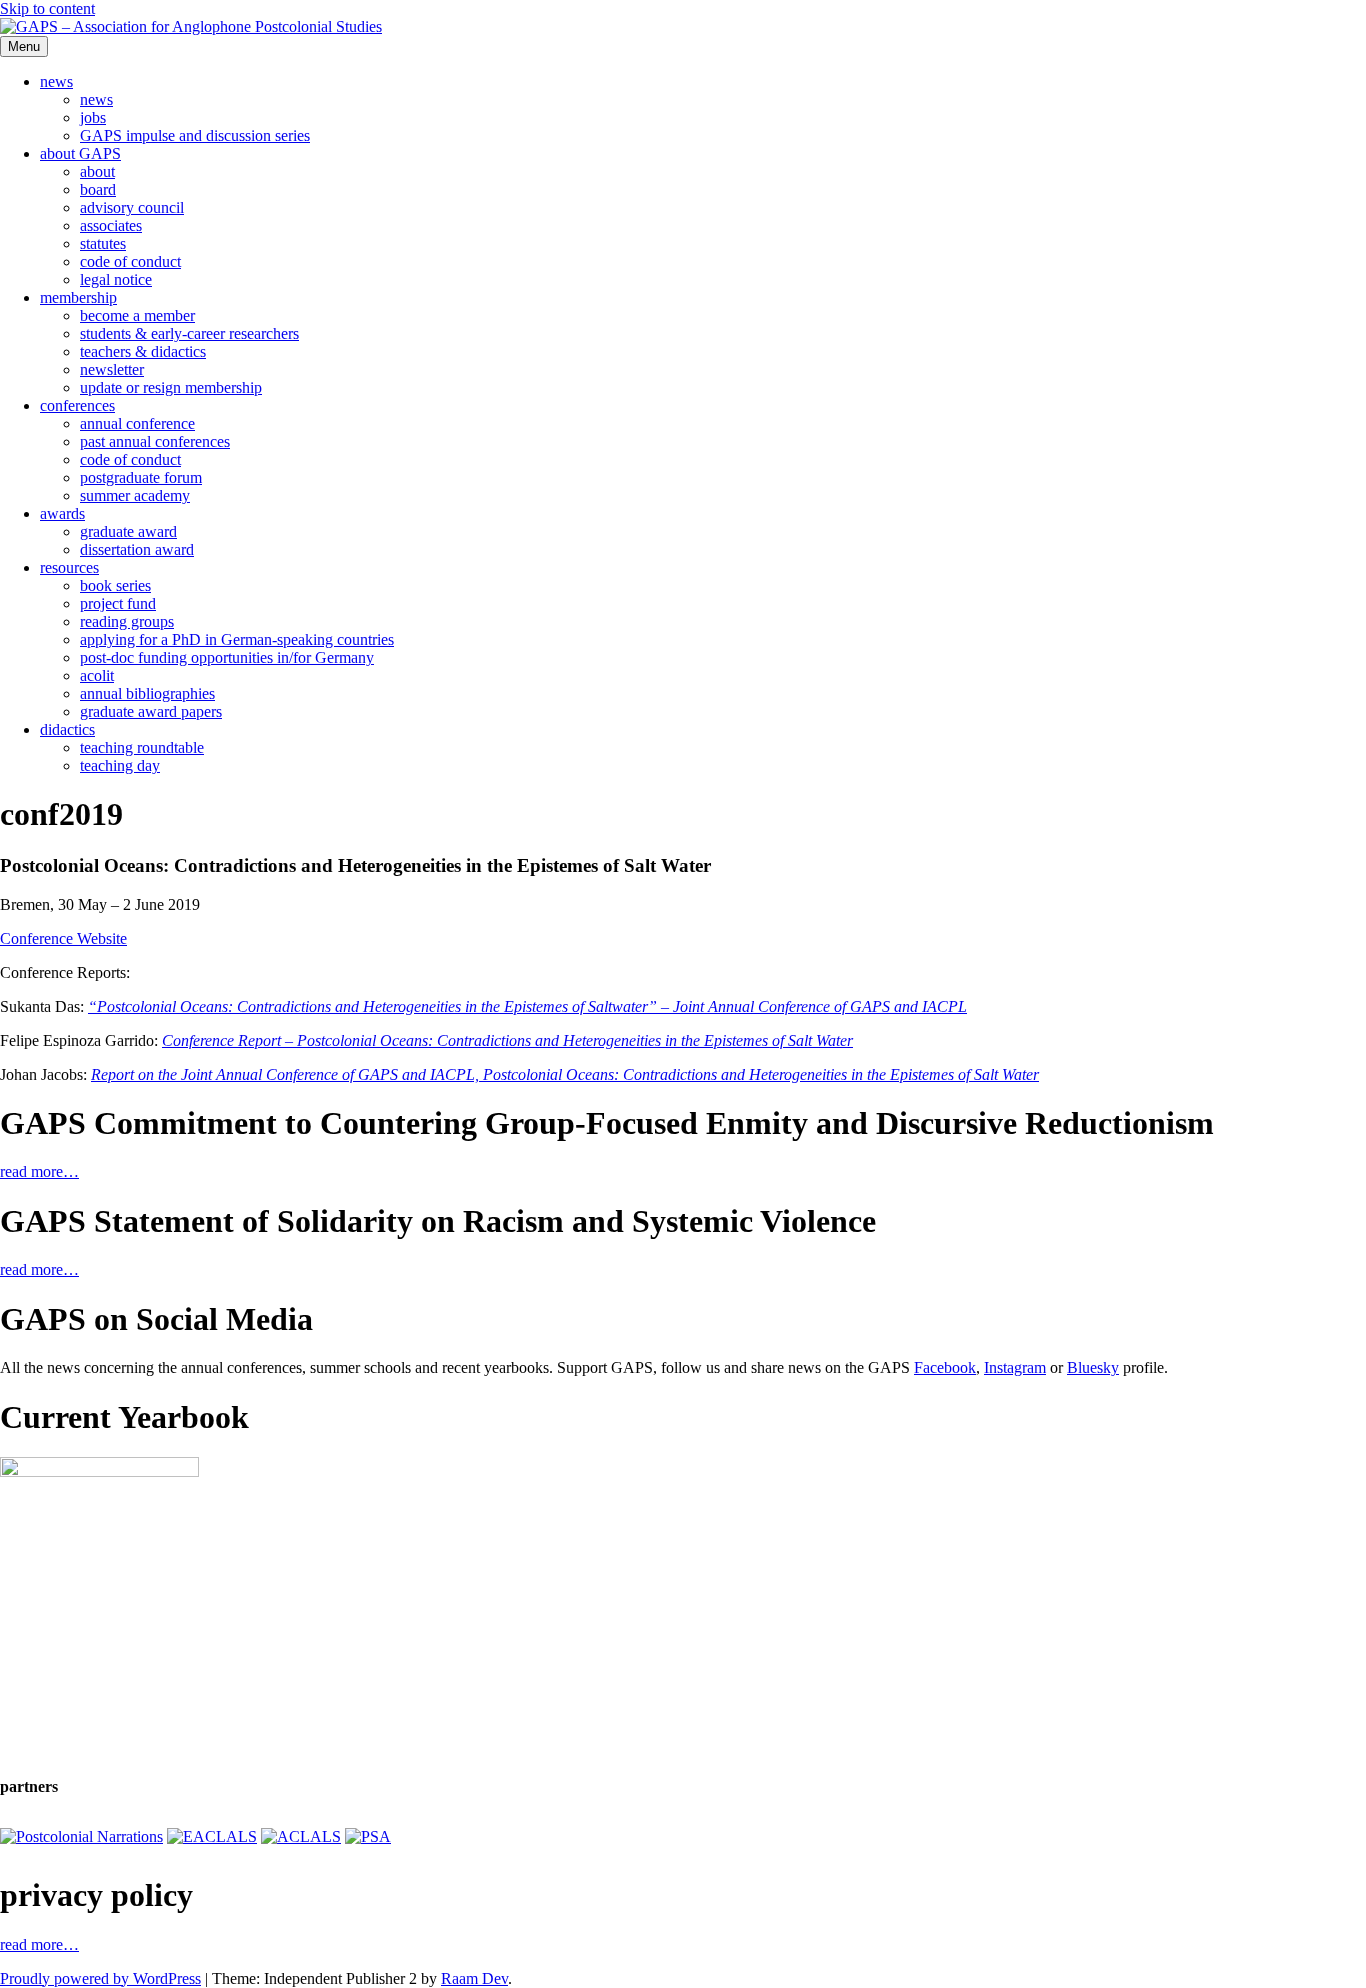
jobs (93, 117)
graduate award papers (151, 711)
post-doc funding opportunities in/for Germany (227, 657)
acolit (97, 675)
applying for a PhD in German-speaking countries (237, 639)
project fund (118, 603)
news (56, 81)
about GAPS (80, 153)
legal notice (116, 279)
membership (78, 297)
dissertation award (137, 549)
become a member (137, 315)
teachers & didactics (143, 351)
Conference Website (63, 938)
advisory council (132, 207)
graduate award (128, 531)
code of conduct (130, 261)
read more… (39, 1171)
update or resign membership (171, 387)
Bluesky (1093, 1367)
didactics (67, 729)
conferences (77, 405)
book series (115, 585)
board (98, 189)
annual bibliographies (147, 693)
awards (62, 513)
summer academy (135, 495)
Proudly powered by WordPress (100, 1978)
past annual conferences (155, 441)
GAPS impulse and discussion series (195, 135)
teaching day (120, 765)
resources (69, 567)
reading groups (127, 621)
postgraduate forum (141, 477)
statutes (103, 243)
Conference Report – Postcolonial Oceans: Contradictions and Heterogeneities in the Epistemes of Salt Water (507, 1040)
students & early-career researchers (189, 333)
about (97, 171)
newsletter (112, 369)
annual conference (137, 423)
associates (111, 225)
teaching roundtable (142, 747)
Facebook (945, 1367)
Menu (24, 46)
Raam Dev (474, 1978)
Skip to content (47, 8)
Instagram (1015, 1367)
